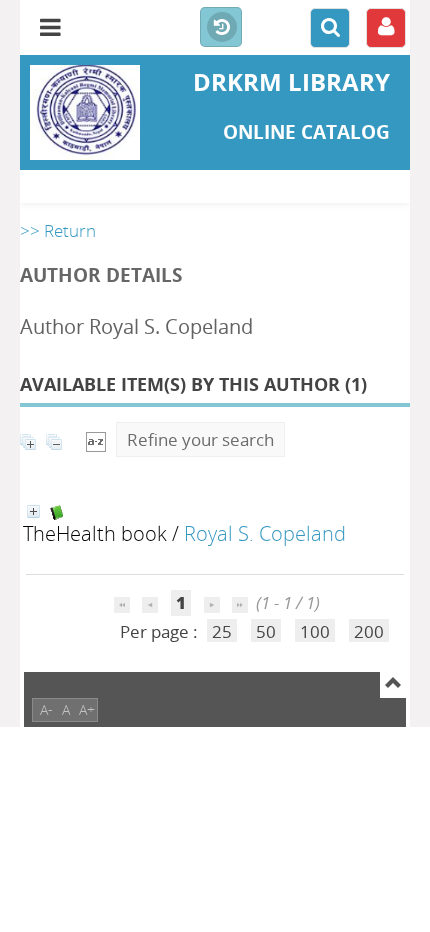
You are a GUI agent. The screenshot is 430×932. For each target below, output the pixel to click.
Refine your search (200, 439)
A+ (87, 709)
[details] (33, 511)
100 (315, 631)
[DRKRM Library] (85, 112)
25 (222, 631)
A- (46, 709)
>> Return (58, 230)
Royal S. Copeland (265, 533)
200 (369, 631)
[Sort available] (96, 439)
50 (266, 631)
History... (221, 28)
